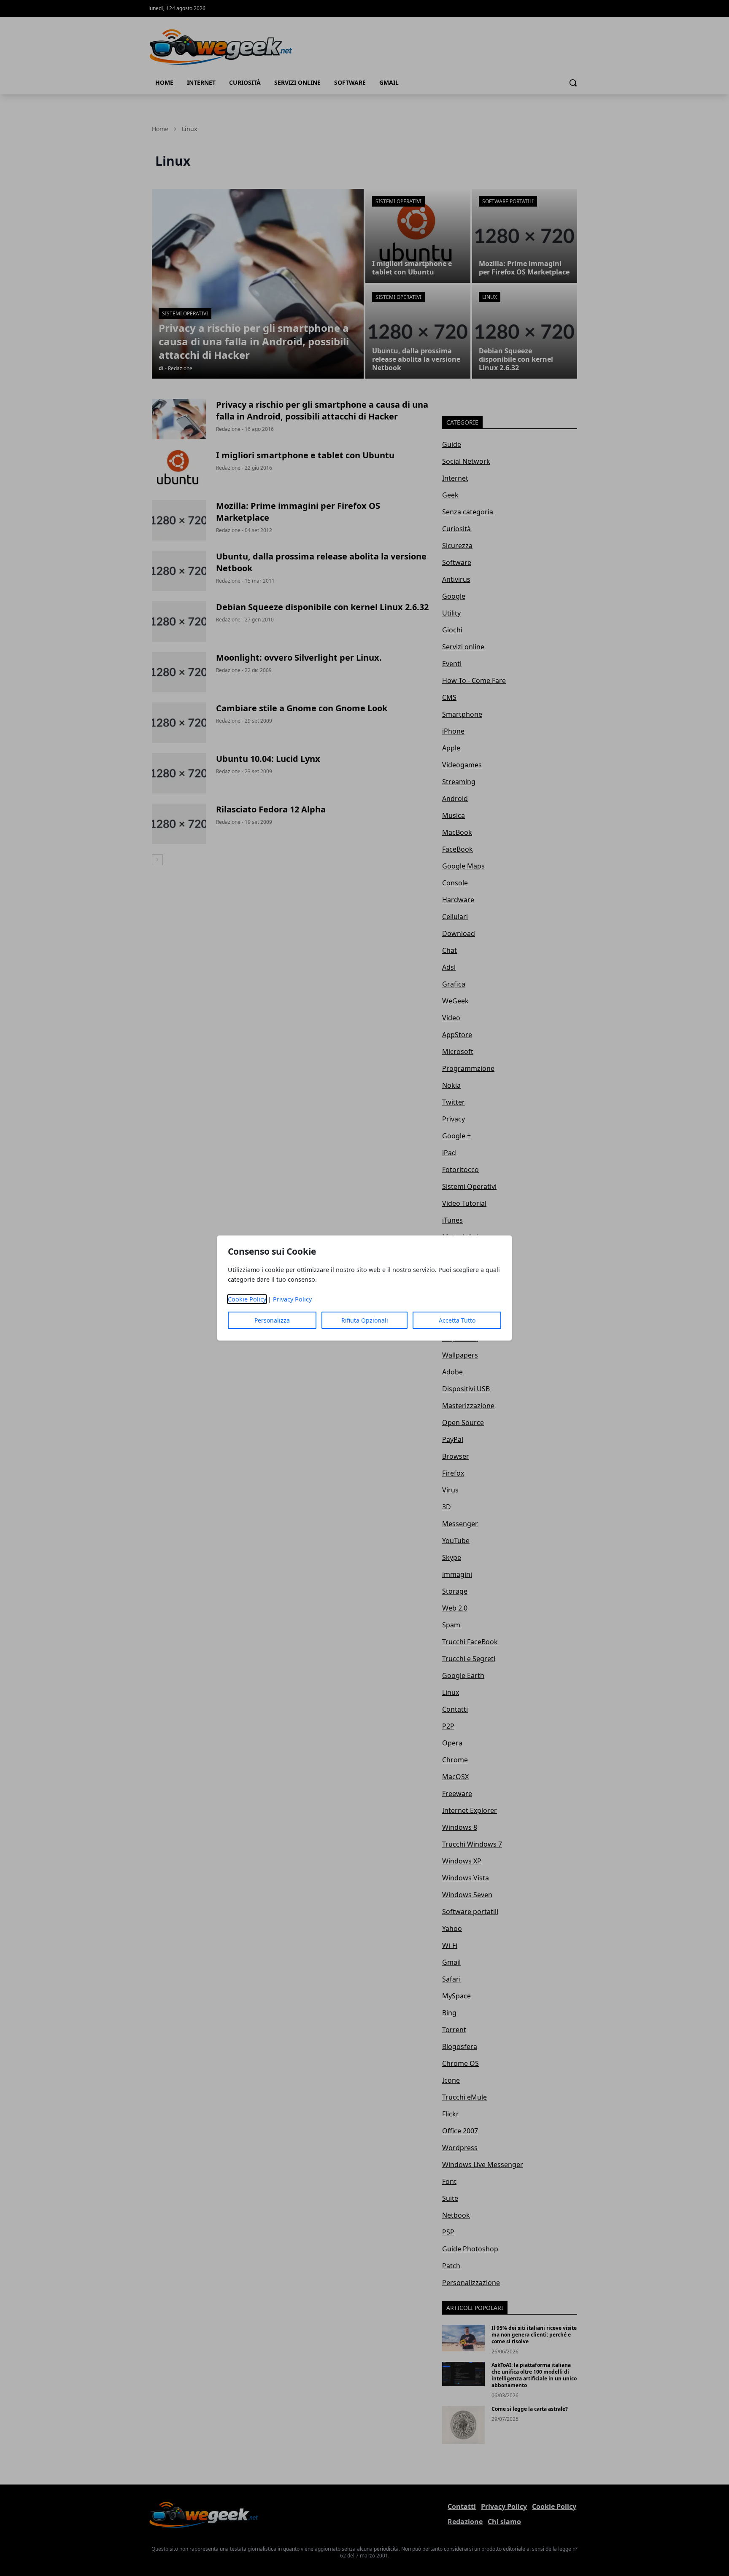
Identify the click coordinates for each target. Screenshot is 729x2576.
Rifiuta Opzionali (365, 1320)
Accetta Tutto (457, 1320)
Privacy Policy (292, 1299)
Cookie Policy (247, 1299)
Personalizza (272, 1320)
